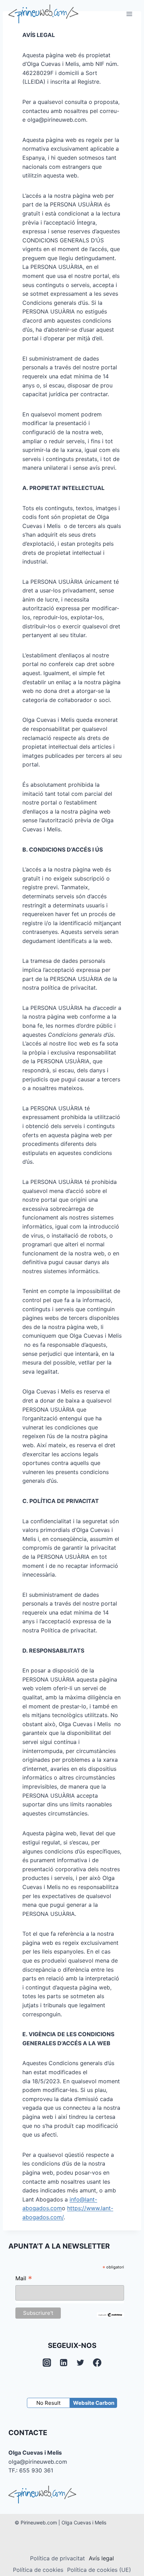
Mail (24, 2279)
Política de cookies (38, 2570)
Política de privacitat (57, 2558)
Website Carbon (94, 2403)
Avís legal (101, 2558)
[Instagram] (47, 2363)
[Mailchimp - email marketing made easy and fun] (110, 2315)
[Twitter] (80, 2363)
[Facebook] (97, 2363)
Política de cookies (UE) (99, 2570)
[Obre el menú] (129, 14)
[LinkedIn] (64, 2363)
